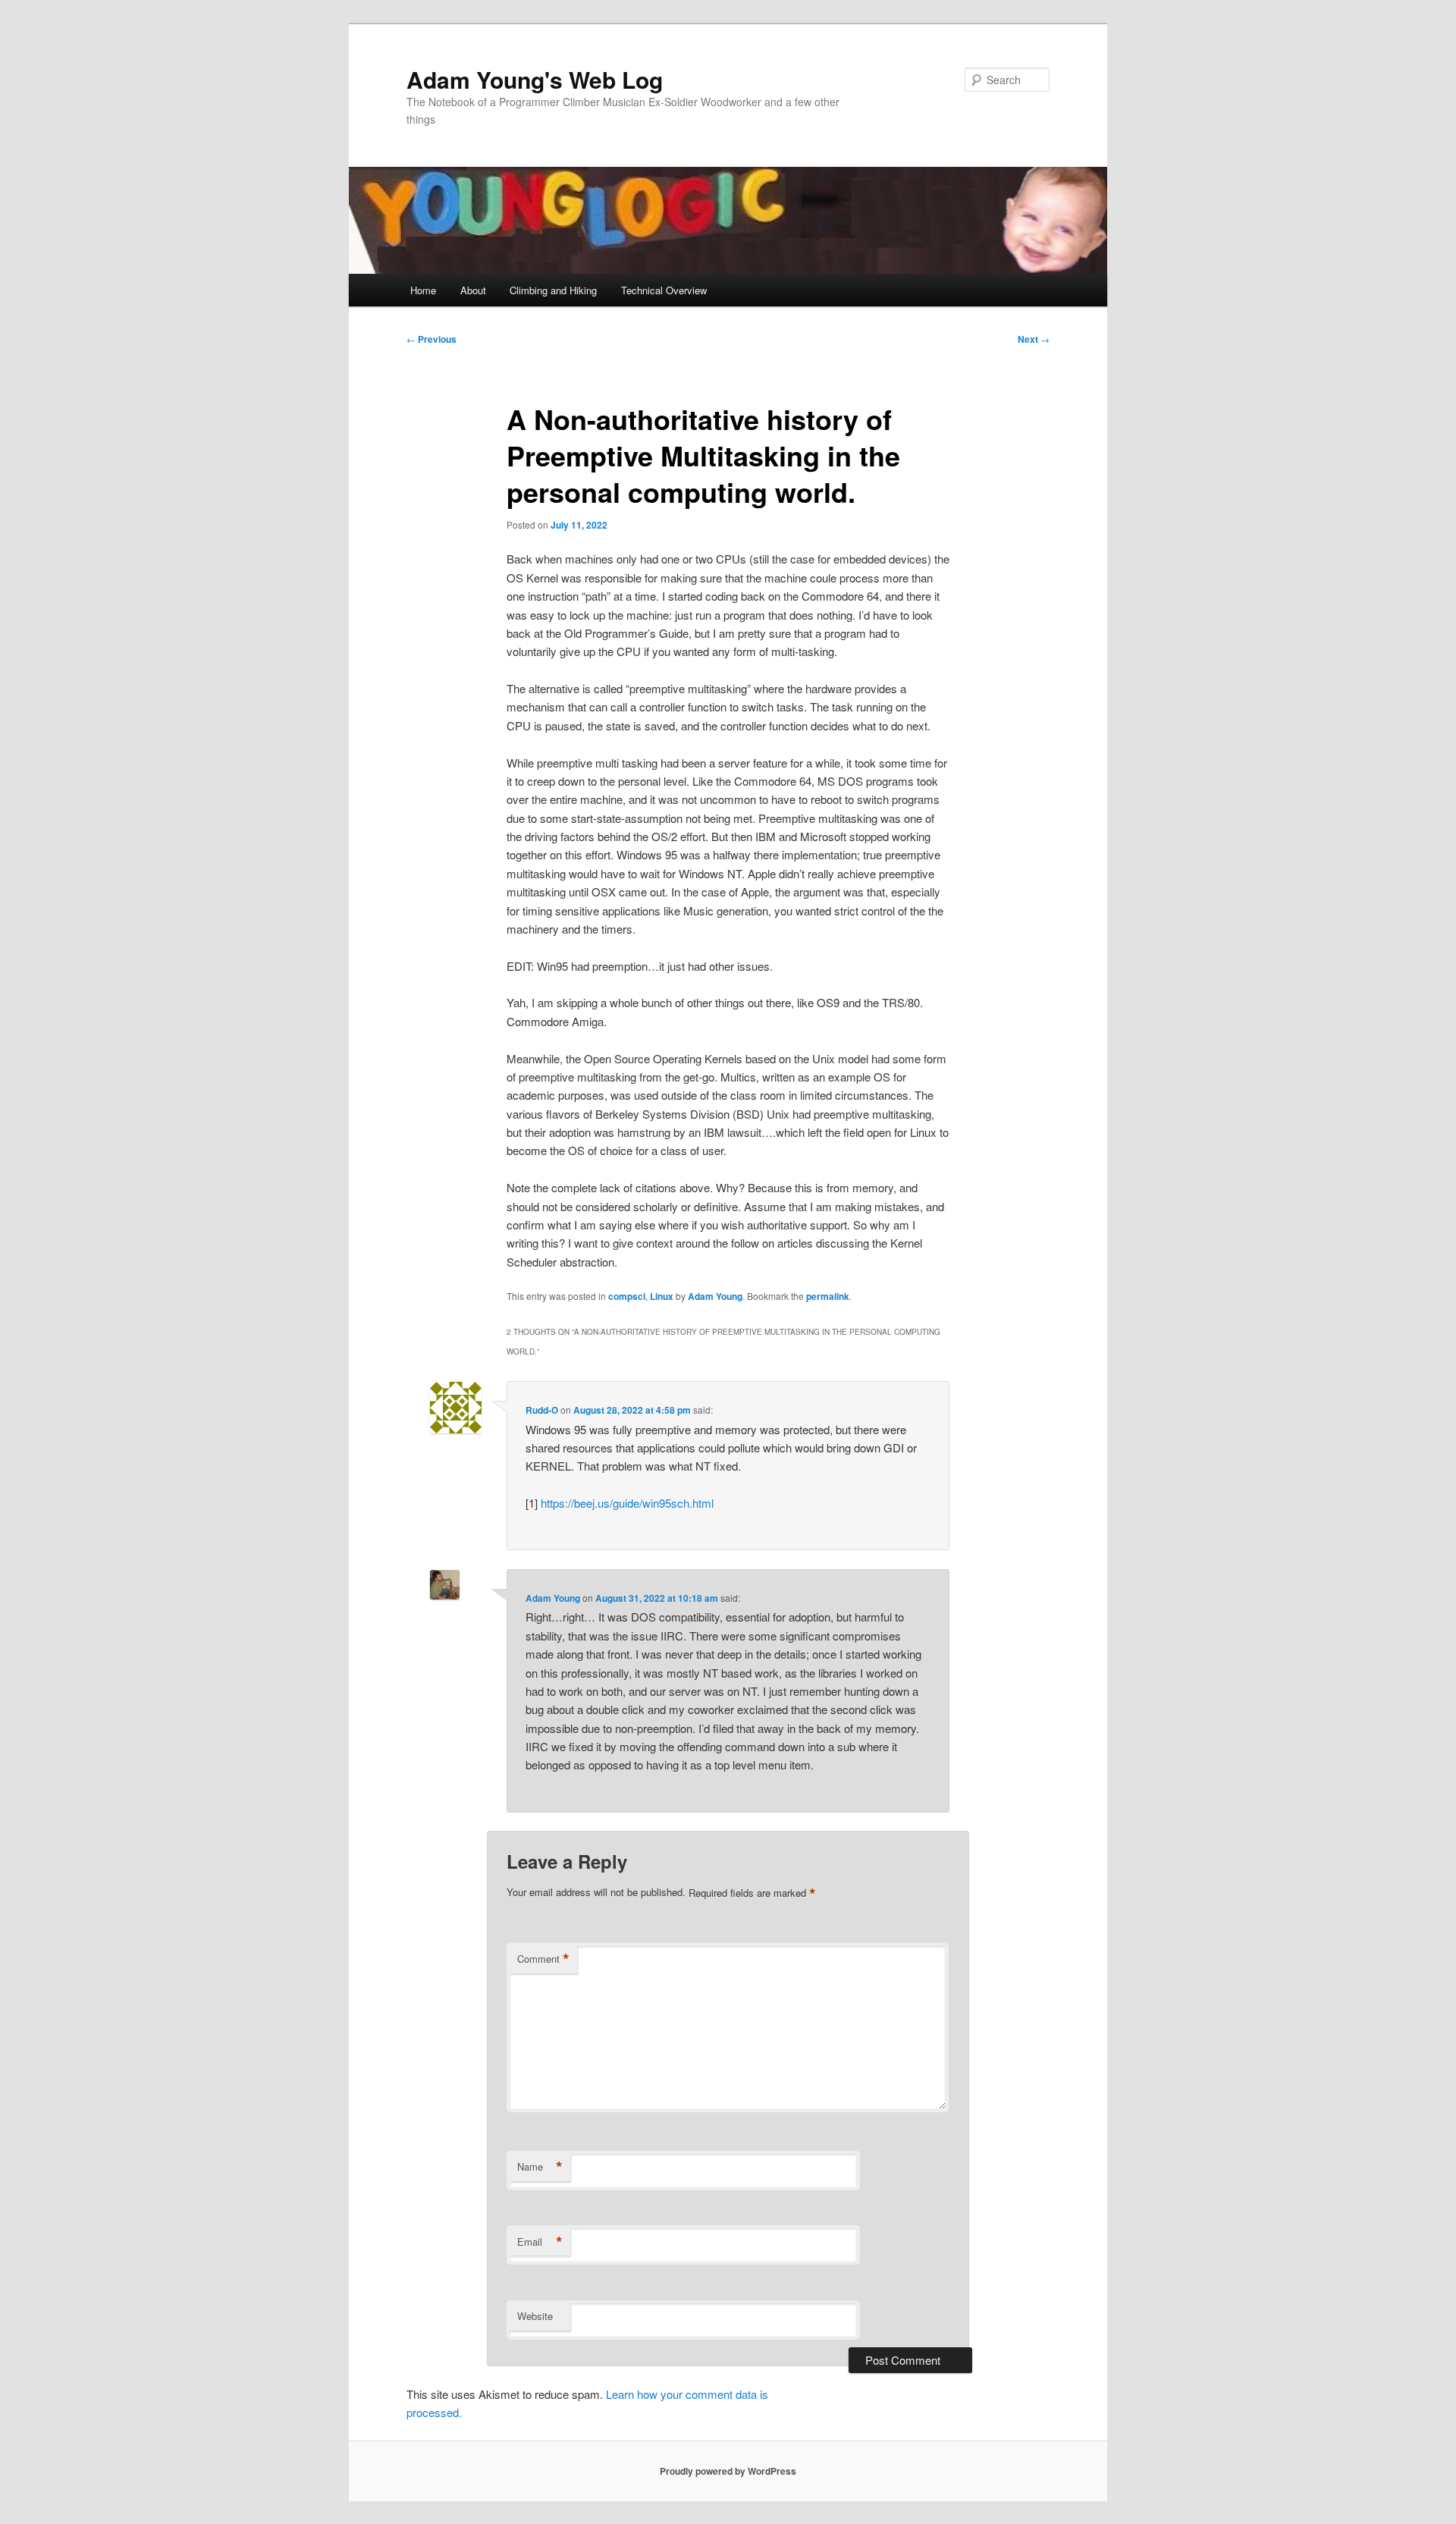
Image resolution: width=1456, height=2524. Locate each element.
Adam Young (715, 1296)
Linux (662, 1296)
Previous (431, 339)
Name (540, 2167)
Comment (543, 1959)
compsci (627, 1296)
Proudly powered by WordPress (728, 2471)
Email (540, 2242)
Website (535, 2316)
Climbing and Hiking (553, 290)
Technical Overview (664, 290)
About (473, 290)
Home (423, 290)
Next (1034, 339)
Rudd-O (542, 1410)
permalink (828, 1296)
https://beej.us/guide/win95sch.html (627, 1503)
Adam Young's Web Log (535, 79)
